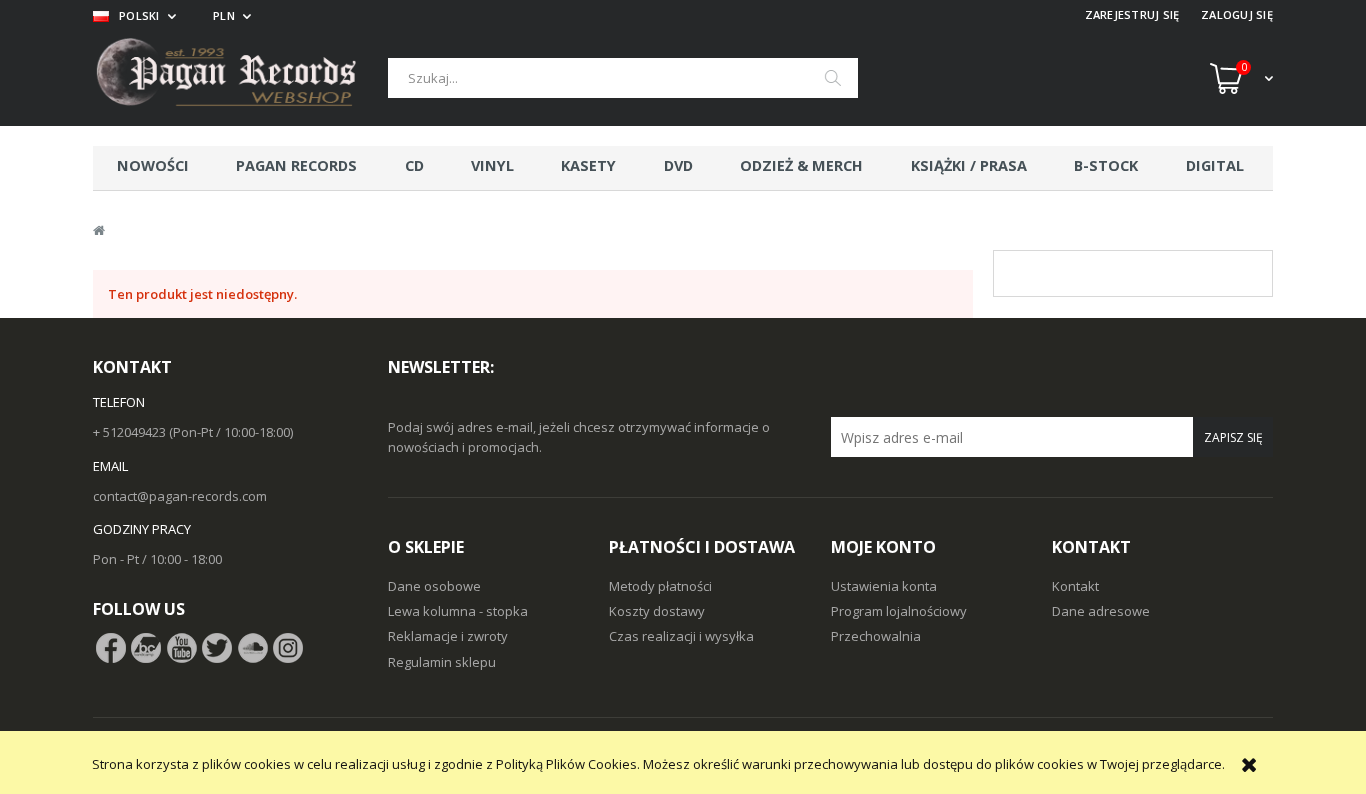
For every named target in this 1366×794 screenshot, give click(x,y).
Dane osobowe (434, 586)
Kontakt (1075, 586)
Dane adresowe (1101, 611)
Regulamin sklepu (442, 662)
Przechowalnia (876, 636)
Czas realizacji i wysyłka (681, 636)
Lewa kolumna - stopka (458, 611)
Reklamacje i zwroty (448, 636)
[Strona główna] (240, 78)
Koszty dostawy (657, 611)
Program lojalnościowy (899, 611)
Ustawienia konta (884, 586)
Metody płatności (660, 586)
